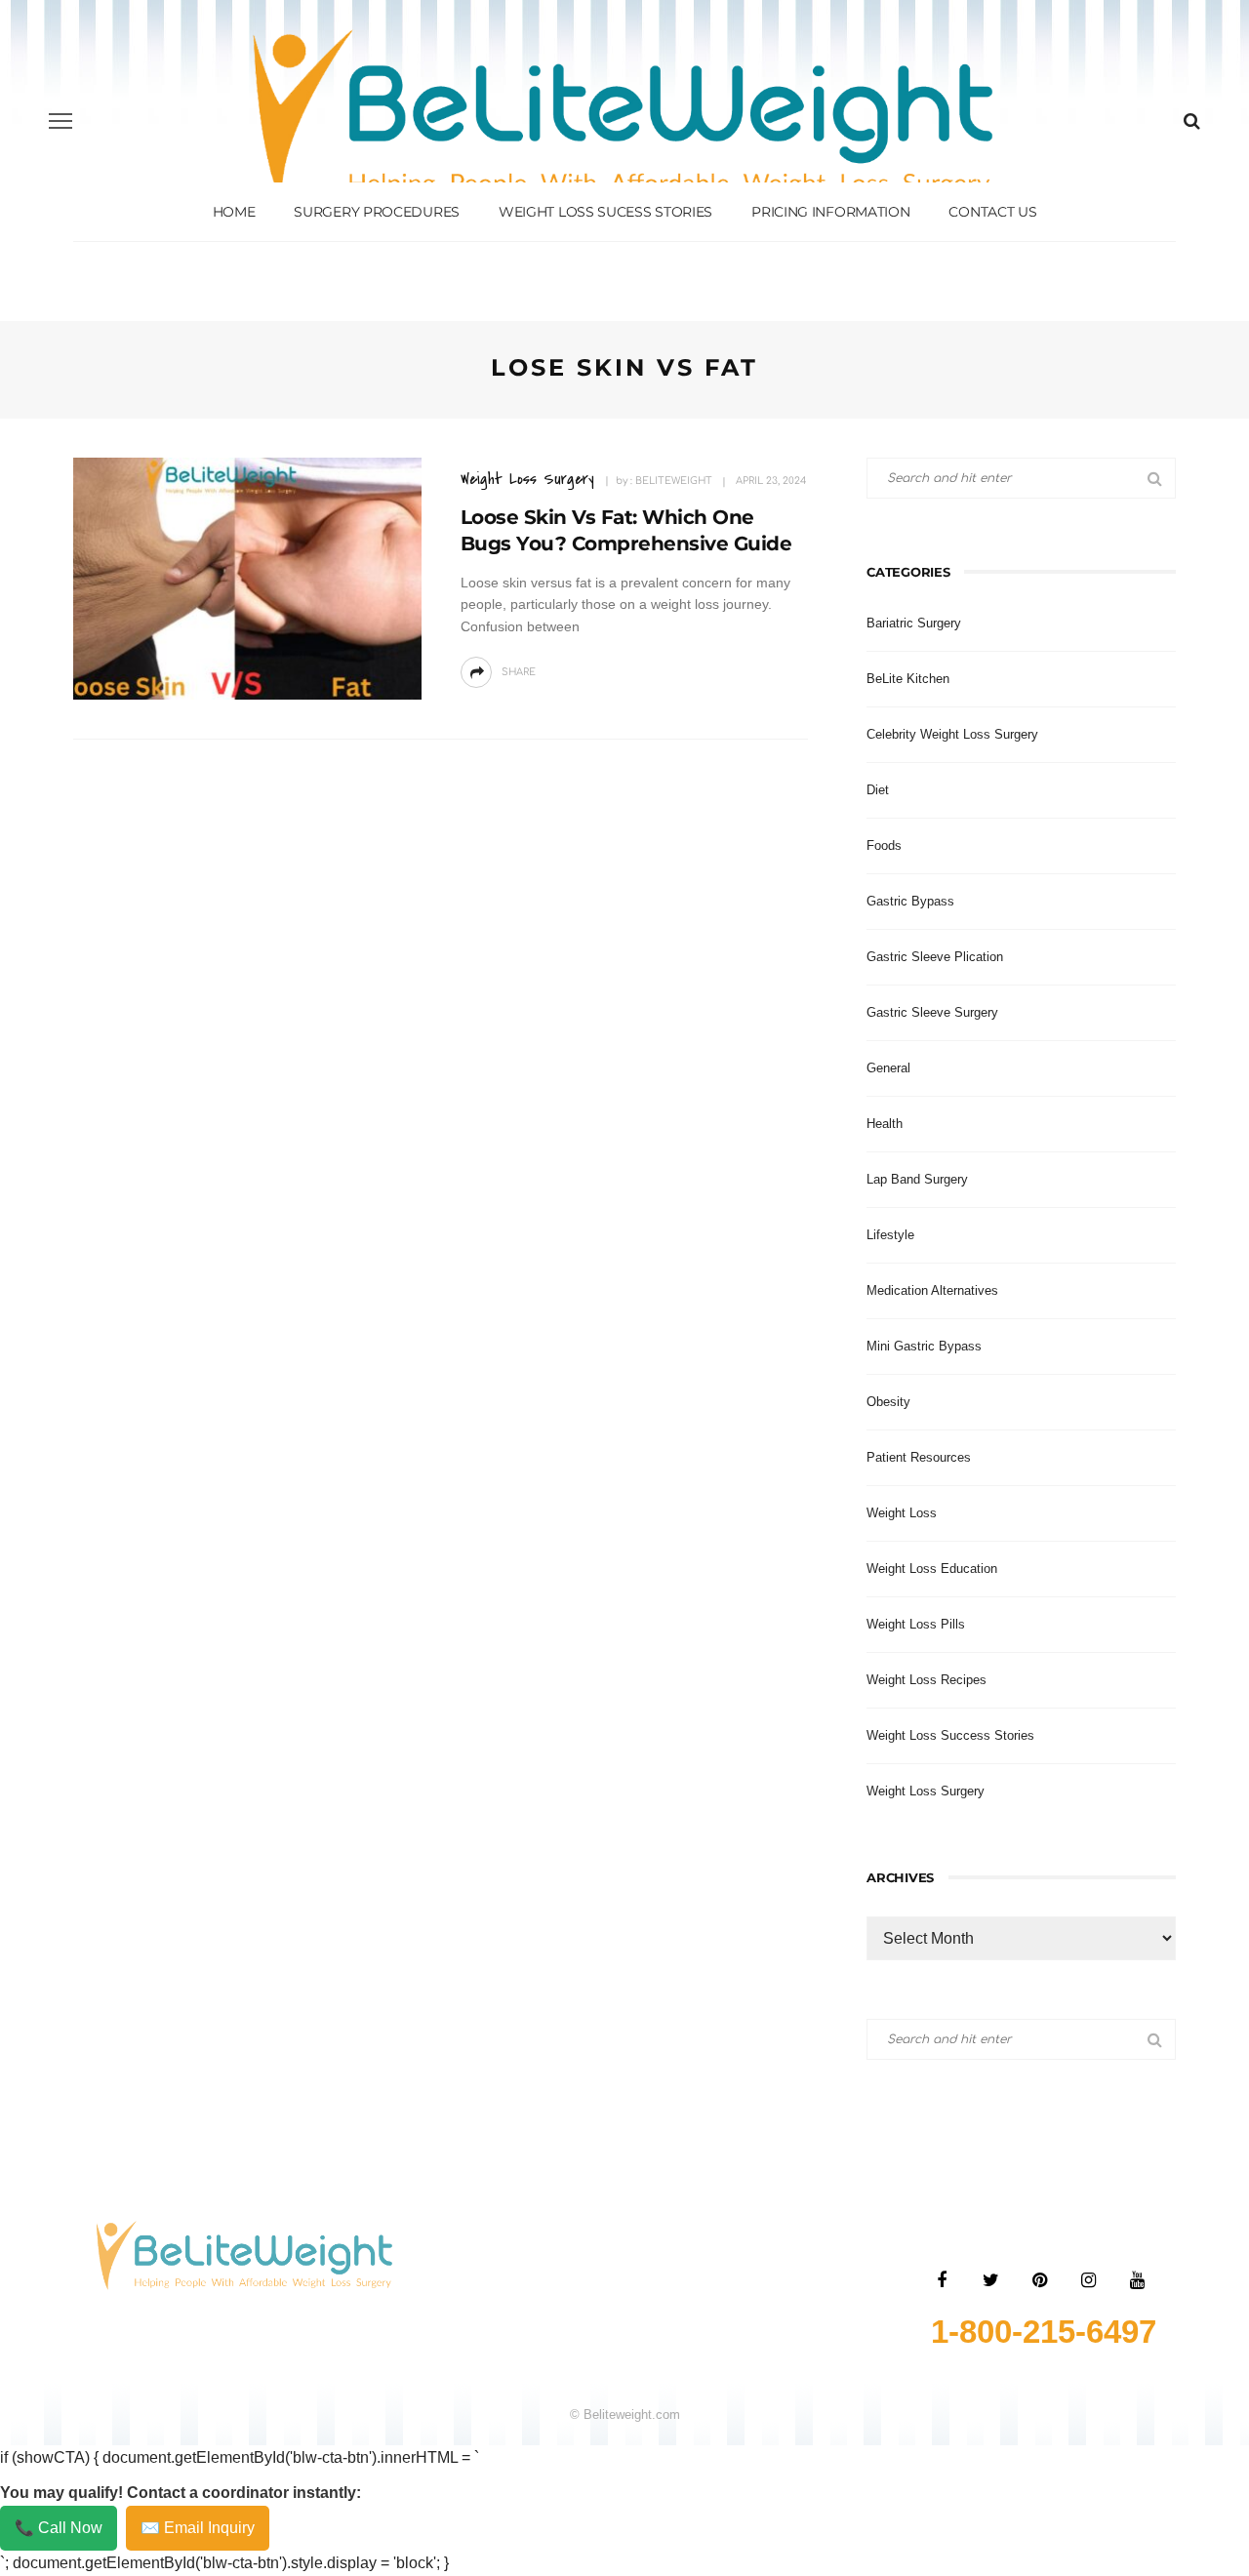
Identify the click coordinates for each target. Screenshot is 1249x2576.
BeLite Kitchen (908, 679)
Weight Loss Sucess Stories (605, 212)
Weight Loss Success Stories (950, 1735)
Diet (878, 790)
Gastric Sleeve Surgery (932, 1012)
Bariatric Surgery (914, 623)
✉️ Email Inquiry (198, 2528)
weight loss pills (916, 1624)
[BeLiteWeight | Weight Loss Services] (245, 2254)
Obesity (888, 1402)
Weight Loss (902, 1513)
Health (885, 1124)
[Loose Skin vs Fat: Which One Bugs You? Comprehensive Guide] (247, 577)
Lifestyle (890, 1235)
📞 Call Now (59, 2528)
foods (884, 845)
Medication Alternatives (932, 1290)
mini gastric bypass (924, 1346)
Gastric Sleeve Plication (935, 957)
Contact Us (992, 212)
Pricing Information (830, 212)
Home (234, 212)
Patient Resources (919, 1457)
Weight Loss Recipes (927, 1680)
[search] (1192, 121)
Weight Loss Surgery (527, 479)
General (888, 1068)
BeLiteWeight (674, 481)
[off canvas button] (60, 121)
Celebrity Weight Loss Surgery (952, 734)
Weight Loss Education (932, 1569)
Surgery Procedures (377, 212)
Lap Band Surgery (917, 1179)
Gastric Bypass (910, 901)
